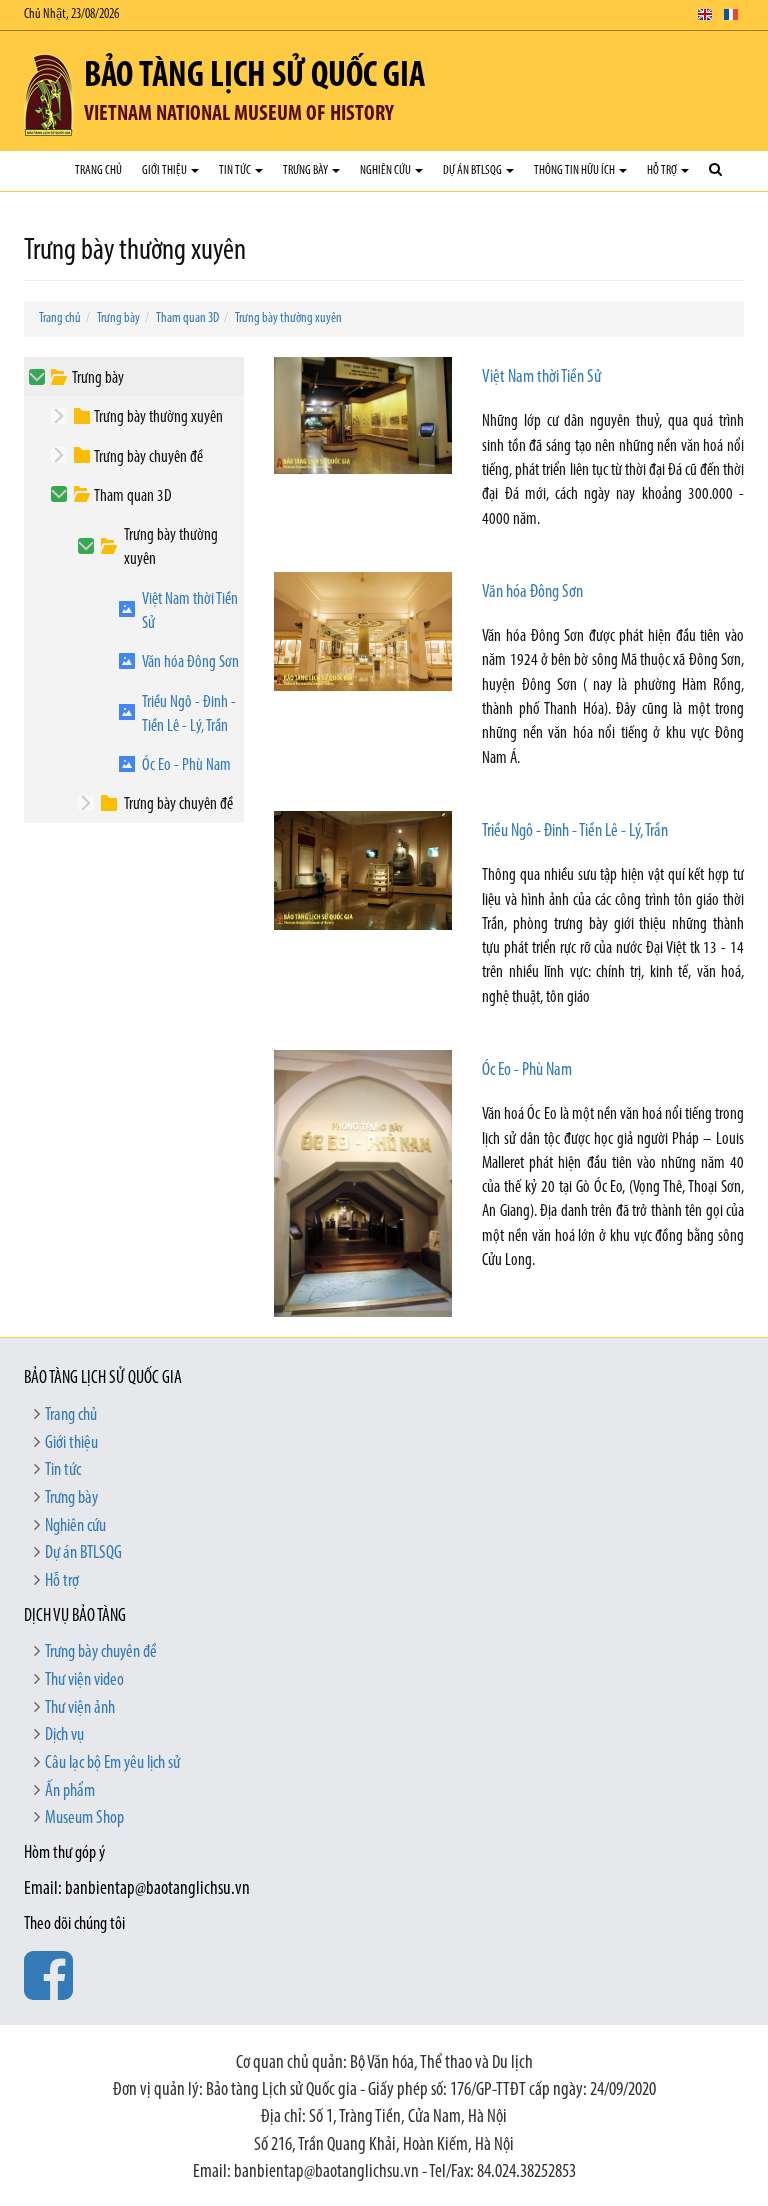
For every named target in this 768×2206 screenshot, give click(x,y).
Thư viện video (84, 1681)
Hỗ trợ (663, 170)
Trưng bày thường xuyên (288, 318)
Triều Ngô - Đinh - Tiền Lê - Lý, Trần (189, 714)
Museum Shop (84, 1819)
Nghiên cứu (386, 170)
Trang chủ (98, 170)
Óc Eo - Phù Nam (186, 765)
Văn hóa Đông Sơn (190, 662)
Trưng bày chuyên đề (148, 457)
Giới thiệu (165, 170)
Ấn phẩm (70, 1792)
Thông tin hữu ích (575, 170)
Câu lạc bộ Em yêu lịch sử (112, 1764)
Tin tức (236, 170)
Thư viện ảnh (80, 1709)
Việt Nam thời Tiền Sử (190, 611)
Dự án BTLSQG (473, 170)
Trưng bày (306, 170)
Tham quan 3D (187, 318)
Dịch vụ (64, 1736)
